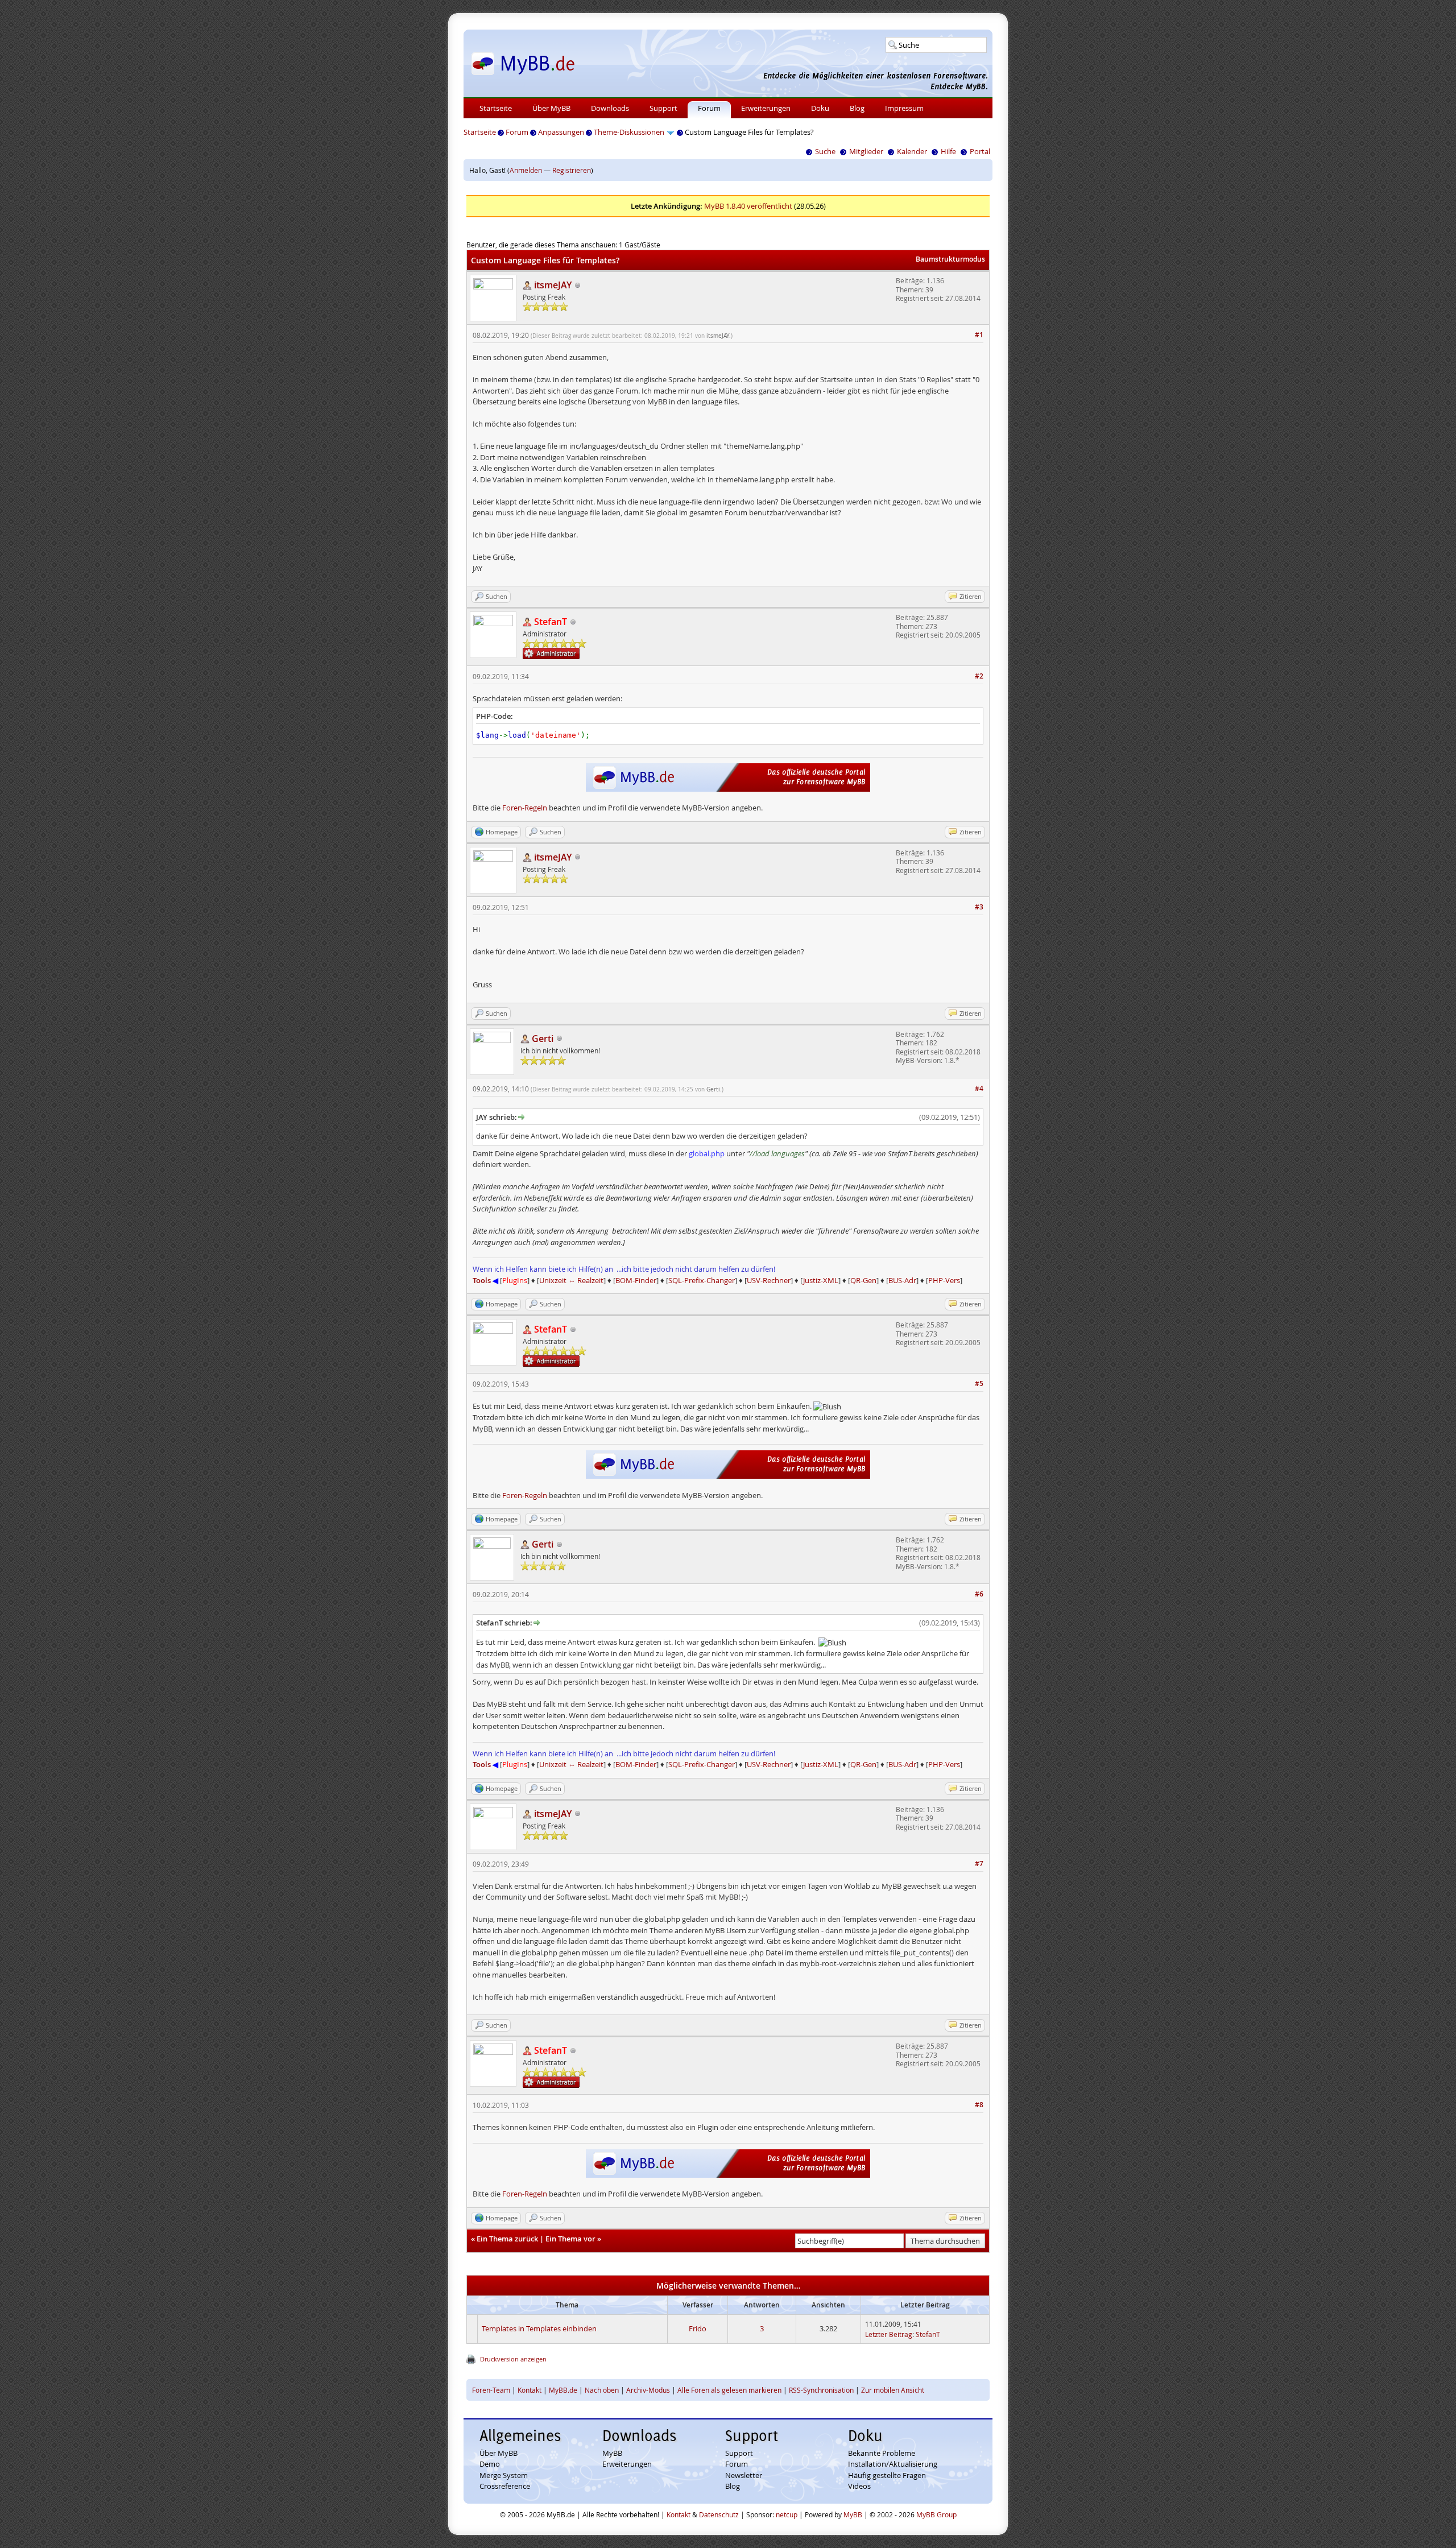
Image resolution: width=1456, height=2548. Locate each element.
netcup (787, 2514)
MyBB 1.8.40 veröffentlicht (748, 206)
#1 (979, 335)
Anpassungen (561, 132)
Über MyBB (551, 108)
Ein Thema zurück (507, 2239)
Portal (980, 151)
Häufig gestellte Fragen (887, 2475)
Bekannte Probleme (882, 2453)
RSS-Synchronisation (821, 2390)
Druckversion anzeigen (513, 2359)
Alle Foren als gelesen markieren (729, 2390)
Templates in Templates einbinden (539, 2328)
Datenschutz (719, 2514)
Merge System (504, 2475)
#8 (979, 2105)
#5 (979, 1383)
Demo (490, 2464)
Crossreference (505, 2486)
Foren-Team (491, 2390)
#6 (979, 1594)
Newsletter (744, 2475)
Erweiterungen (766, 108)
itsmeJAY (718, 336)
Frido (698, 2328)
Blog (857, 108)
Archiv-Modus (648, 2390)
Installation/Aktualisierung (893, 2464)
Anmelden (526, 170)
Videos (859, 2486)
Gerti (713, 1089)
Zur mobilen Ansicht (893, 2390)
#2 (979, 676)
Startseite (496, 108)
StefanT (928, 2334)
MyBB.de (563, 2390)
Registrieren (572, 170)
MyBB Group (936, 2514)
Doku (820, 108)
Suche (825, 151)
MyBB (612, 2453)
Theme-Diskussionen (629, 132)
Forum (709, 108)
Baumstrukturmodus (950, 259)
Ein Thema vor (570, 2239)
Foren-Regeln (525, 808)
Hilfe (948, 151)
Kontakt (530, 2390)
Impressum (904, 108)
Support (663, 108)
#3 (979, 907)
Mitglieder (866, 151)
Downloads (610, 108)
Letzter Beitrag (889, 2334)
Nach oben (602, 2390)
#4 (979, 1088)
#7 (979, 1864)
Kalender (912, 151)
